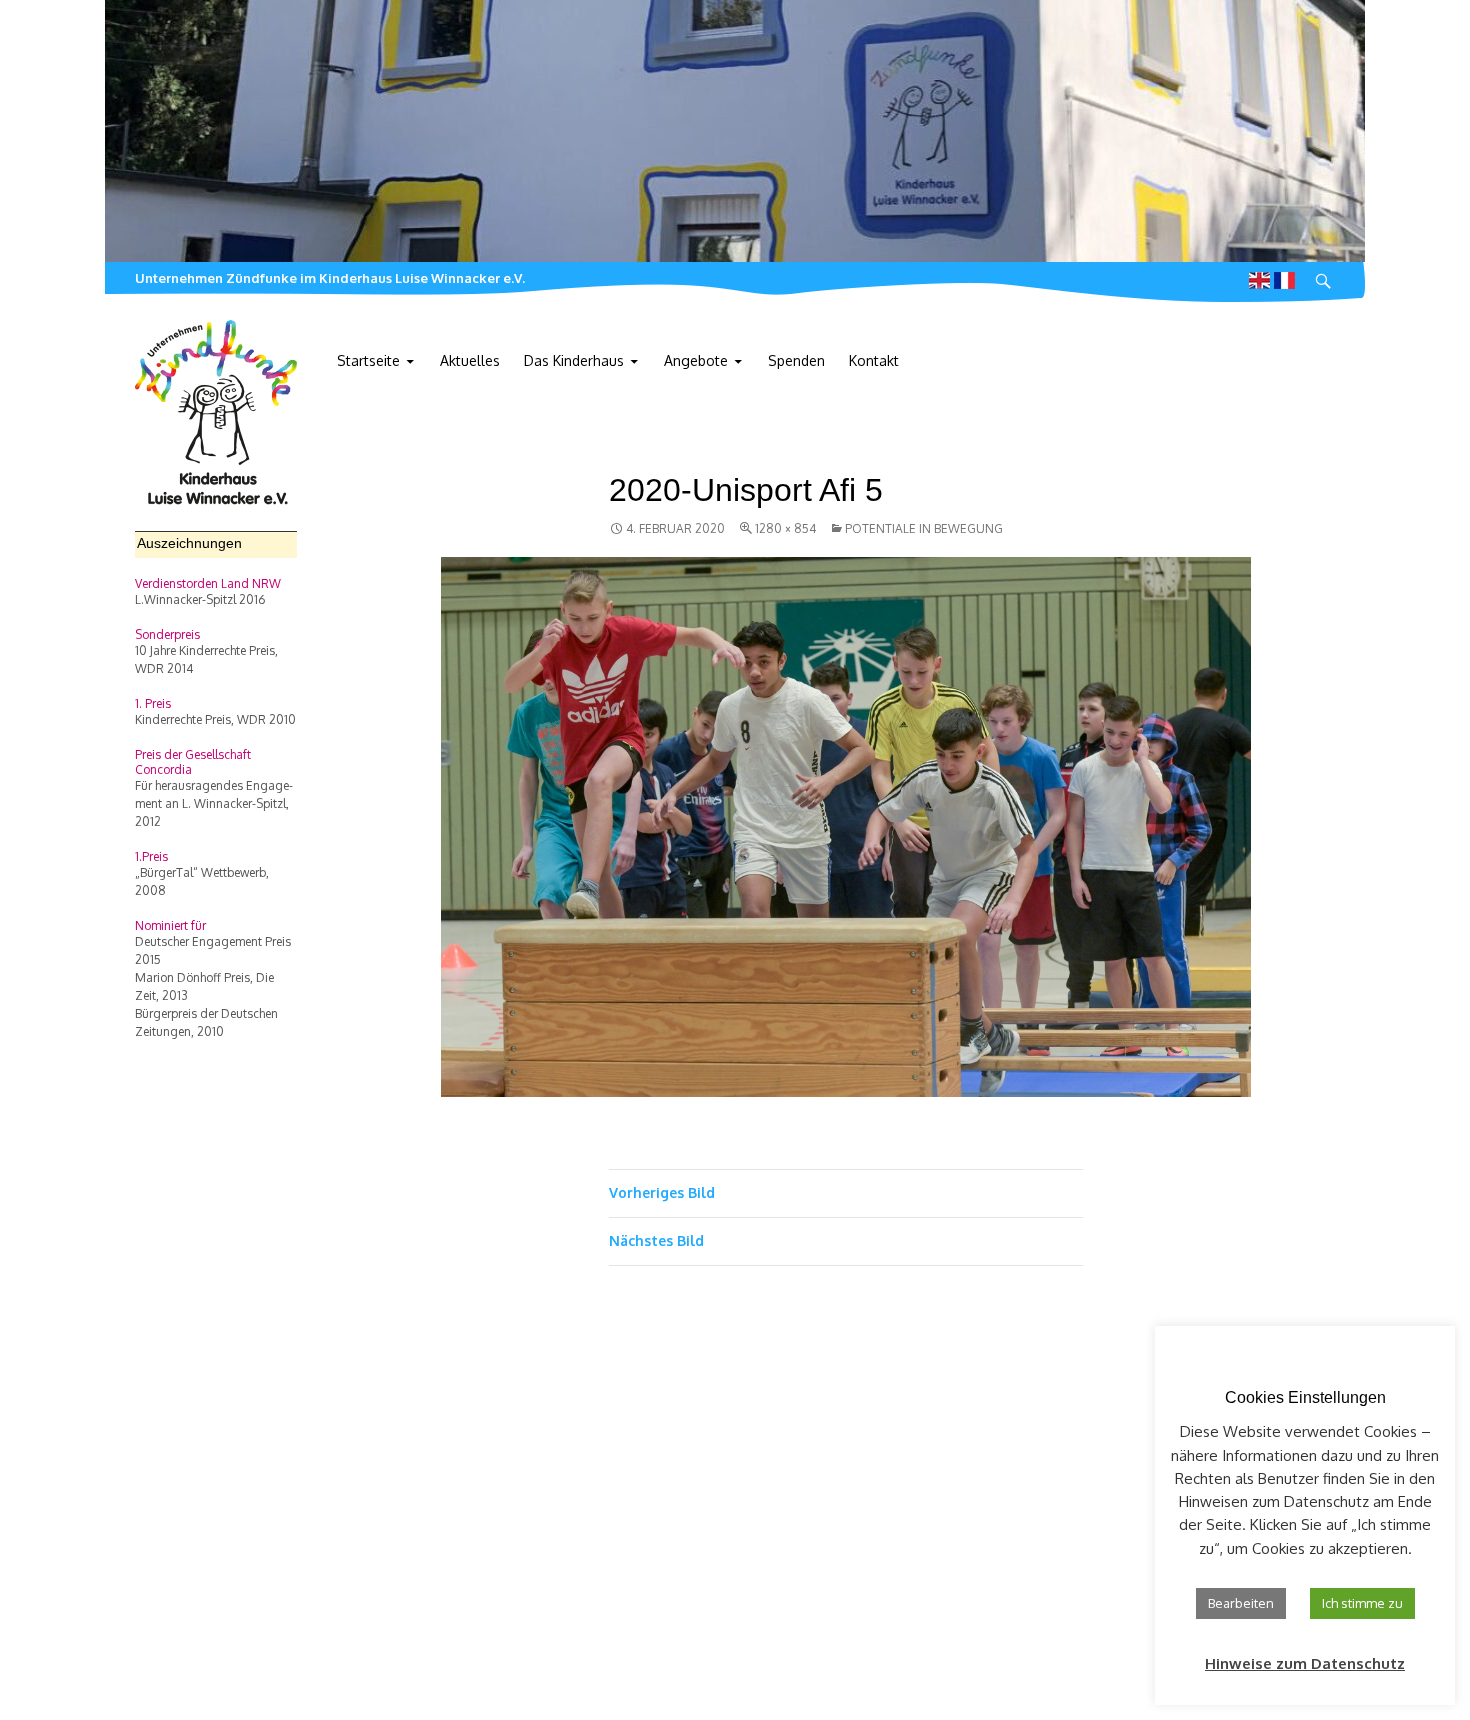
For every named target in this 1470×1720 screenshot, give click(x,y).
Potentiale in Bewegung (924, 528)
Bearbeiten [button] (1241, 1603)
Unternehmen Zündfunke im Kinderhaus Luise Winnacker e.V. (330, 278)
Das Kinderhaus (574, 360)
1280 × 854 (785, 528)
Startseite (368, 360)
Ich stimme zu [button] (1362, 1603)
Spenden (796, 360)
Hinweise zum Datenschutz (1305, 1663)
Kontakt (874, 360)
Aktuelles (470, 360)
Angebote (696, 360)
